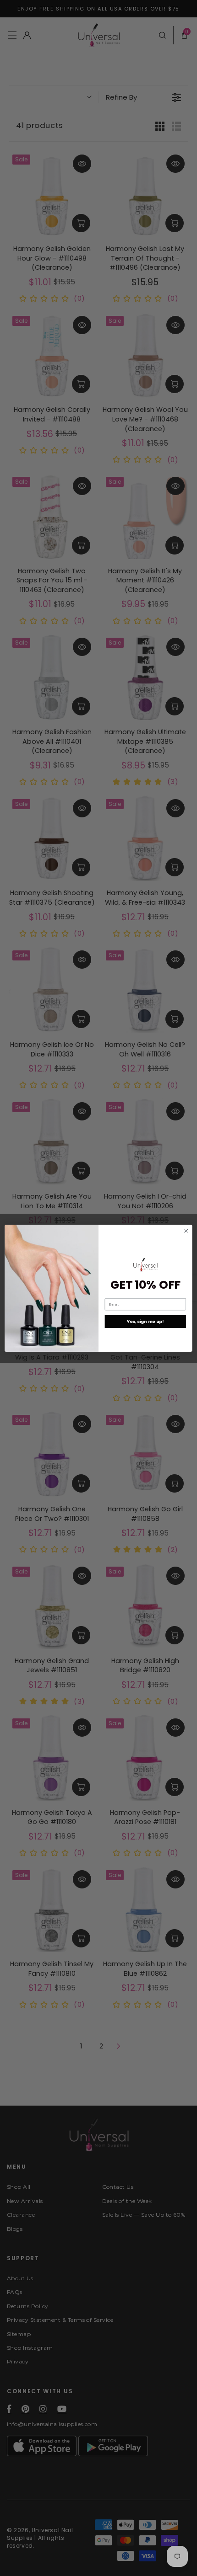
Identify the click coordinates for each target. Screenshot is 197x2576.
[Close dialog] (186, 1231)
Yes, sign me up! (145, 1321)
